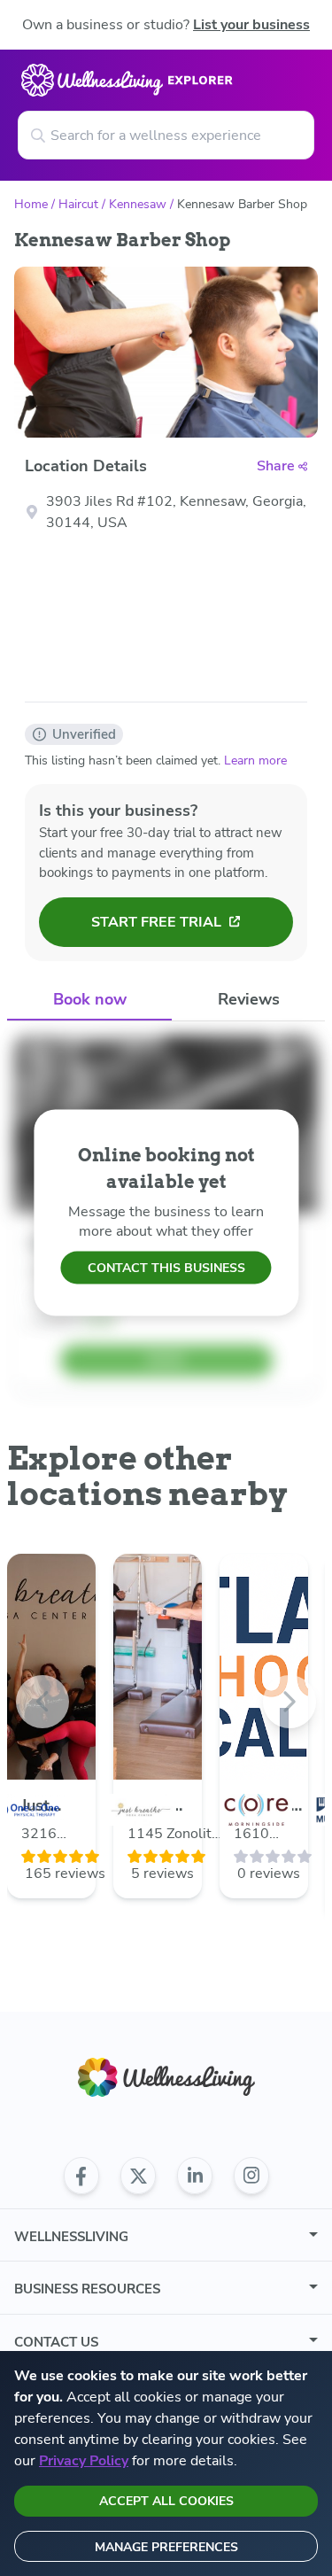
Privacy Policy (84, 2461)
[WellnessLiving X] (138, 2176)
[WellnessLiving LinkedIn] (195, 2176)
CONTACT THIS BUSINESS (166, 1268)
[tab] (89, 1001)
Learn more (255, 760)
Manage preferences (166, 2547)
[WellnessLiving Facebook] (81, 2176)
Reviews (249, 999)
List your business (251, 25)
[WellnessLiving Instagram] (251, 2176)
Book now (90, 999)
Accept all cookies (166, 2501)
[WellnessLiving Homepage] (166, 2078)
